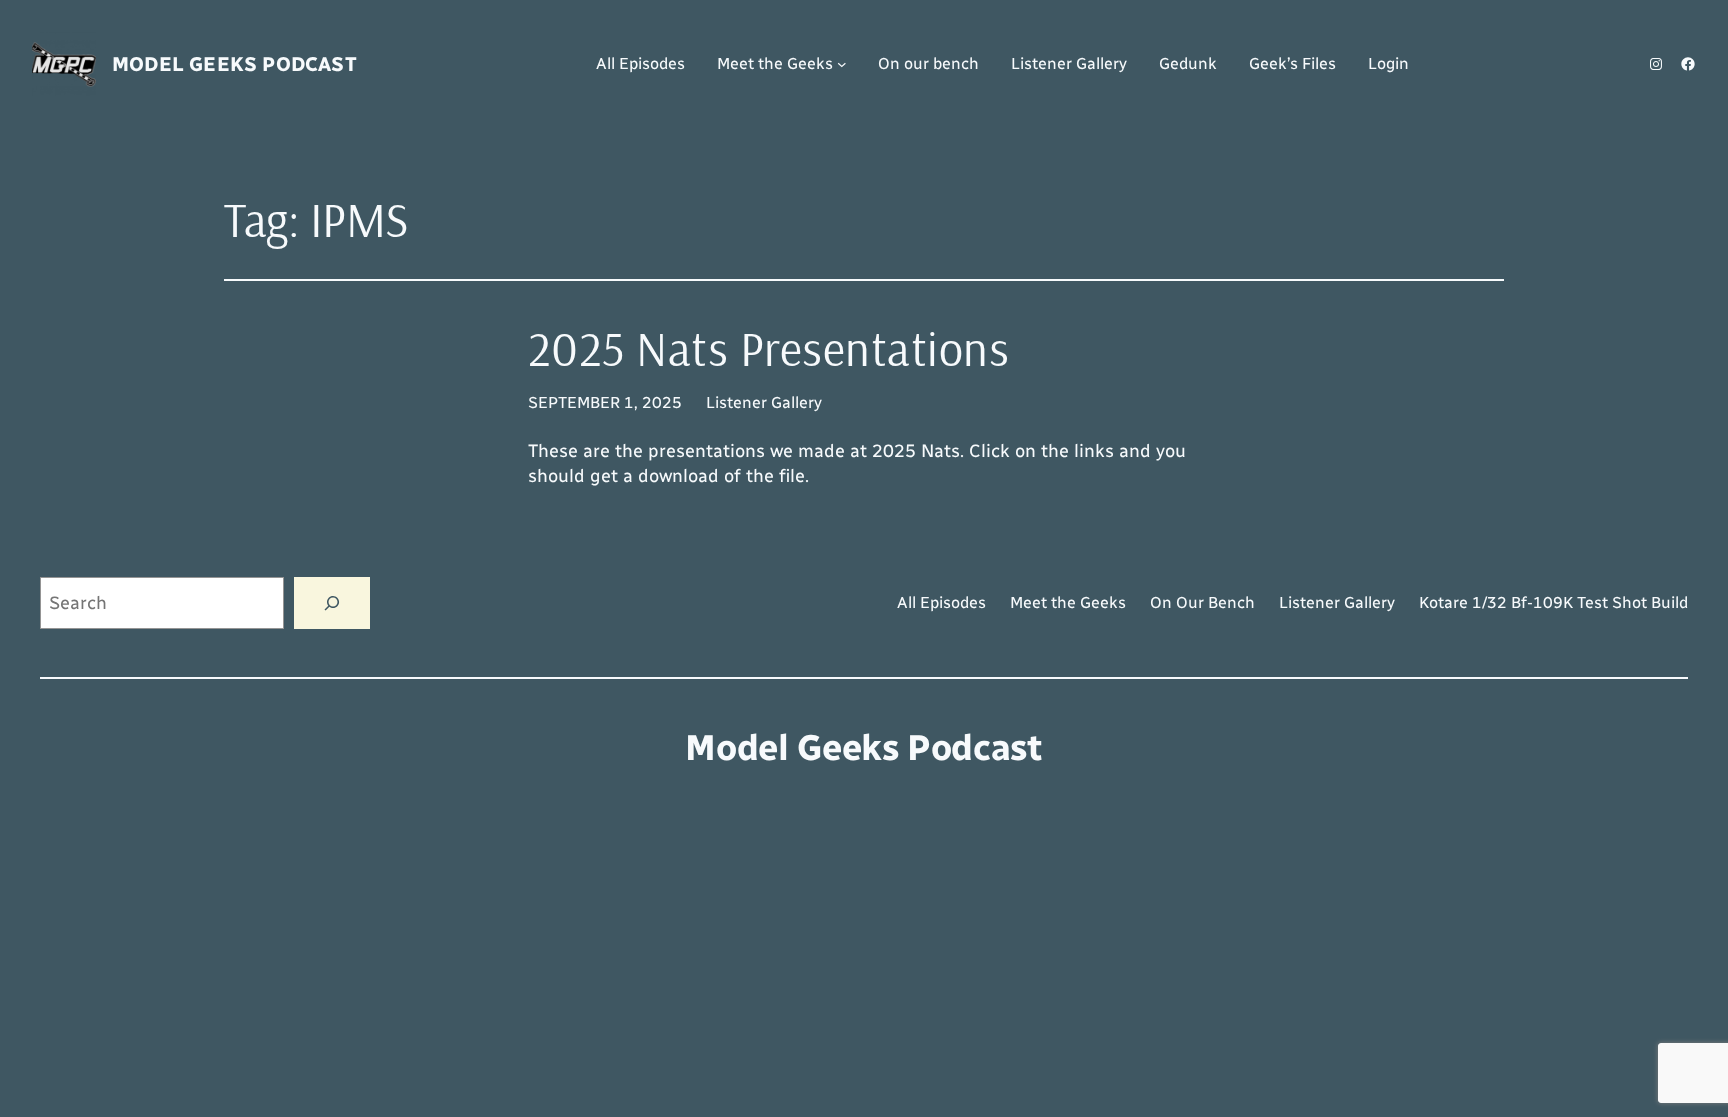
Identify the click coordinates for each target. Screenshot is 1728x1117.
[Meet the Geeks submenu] (842, 64)
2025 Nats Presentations (768, 348)
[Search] (332, 603)
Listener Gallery (764, 402)
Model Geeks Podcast (234, 64)
